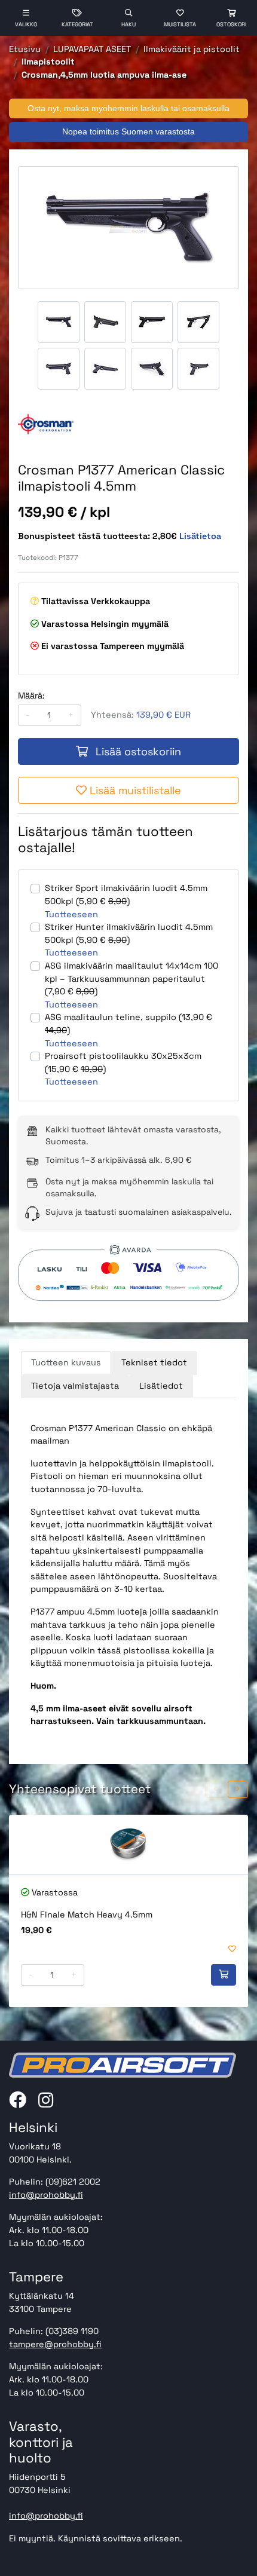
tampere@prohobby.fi (55, 2344)
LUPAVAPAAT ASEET (92, 49)
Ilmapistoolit (48, 62)
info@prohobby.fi (46, 2195)
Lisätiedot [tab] (161, 1386)
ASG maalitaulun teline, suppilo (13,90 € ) (128, 1024)
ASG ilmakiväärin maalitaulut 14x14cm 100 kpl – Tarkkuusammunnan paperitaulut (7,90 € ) (131, 978)
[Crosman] (46, 425)
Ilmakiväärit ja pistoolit (192, 49)
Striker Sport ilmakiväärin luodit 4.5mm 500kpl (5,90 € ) (126, 895)
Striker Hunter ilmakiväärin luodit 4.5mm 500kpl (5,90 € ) (129, 933)
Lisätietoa (200, 536)
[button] (216, 1789)
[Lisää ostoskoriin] (224, 1975)
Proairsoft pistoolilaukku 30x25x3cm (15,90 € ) (123, 1062)
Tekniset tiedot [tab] (154, 1362)
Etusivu (25, 49)
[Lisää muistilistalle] (232, 1949)
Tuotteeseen (71, 914)
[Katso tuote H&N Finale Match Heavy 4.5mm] (128, 1844)
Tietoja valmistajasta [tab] (75, 1386)
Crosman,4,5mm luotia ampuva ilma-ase (104, 75)
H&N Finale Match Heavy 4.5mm (87, 1915)
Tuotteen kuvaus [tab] (66, 1362)
